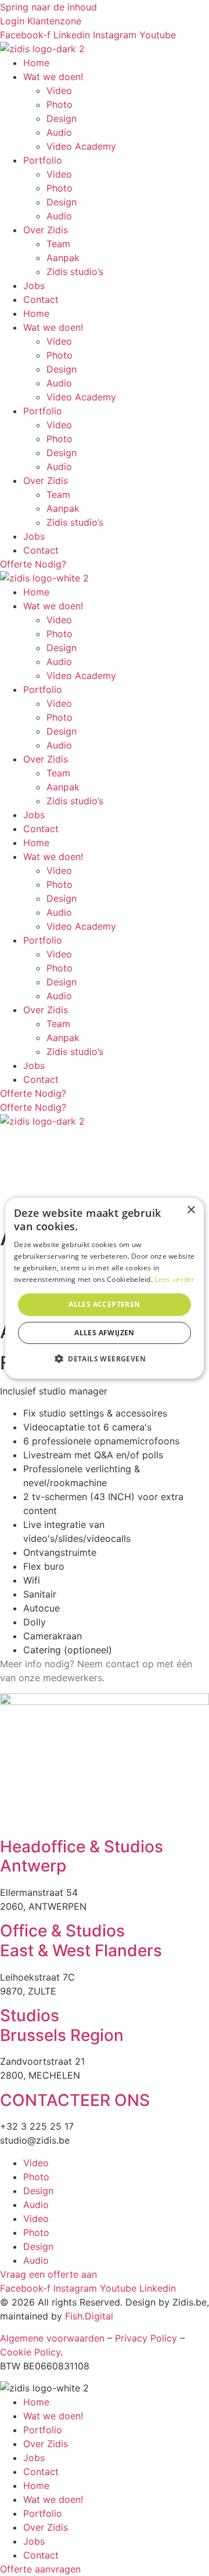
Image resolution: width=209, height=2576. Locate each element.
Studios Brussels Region (62, 2025)
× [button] (191, 1210)
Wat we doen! (53, 77)
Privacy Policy (146, 2338)
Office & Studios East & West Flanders (81, 1941)
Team (58, 244)
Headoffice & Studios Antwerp (82, 1856)
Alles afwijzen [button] (105, 1333)
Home (36, 63)
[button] (105, 1359)
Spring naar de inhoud (48, 7)
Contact (41, 299)
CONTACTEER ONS (75, 2100)
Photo (60, 104)
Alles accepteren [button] (104, 1304)
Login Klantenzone (41, 21)
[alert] (105, 1288)
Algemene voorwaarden (52, 2338)
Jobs (34, 286)
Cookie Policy (30, 2352)
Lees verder (174, 1279)
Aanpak (63, 258)
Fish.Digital (89, 2316)
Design (62, 118)
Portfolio (43, 160)
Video (59, 91)
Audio (59, 132)
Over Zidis (46, 230)
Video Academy (81, 146)
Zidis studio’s (75, 272)
